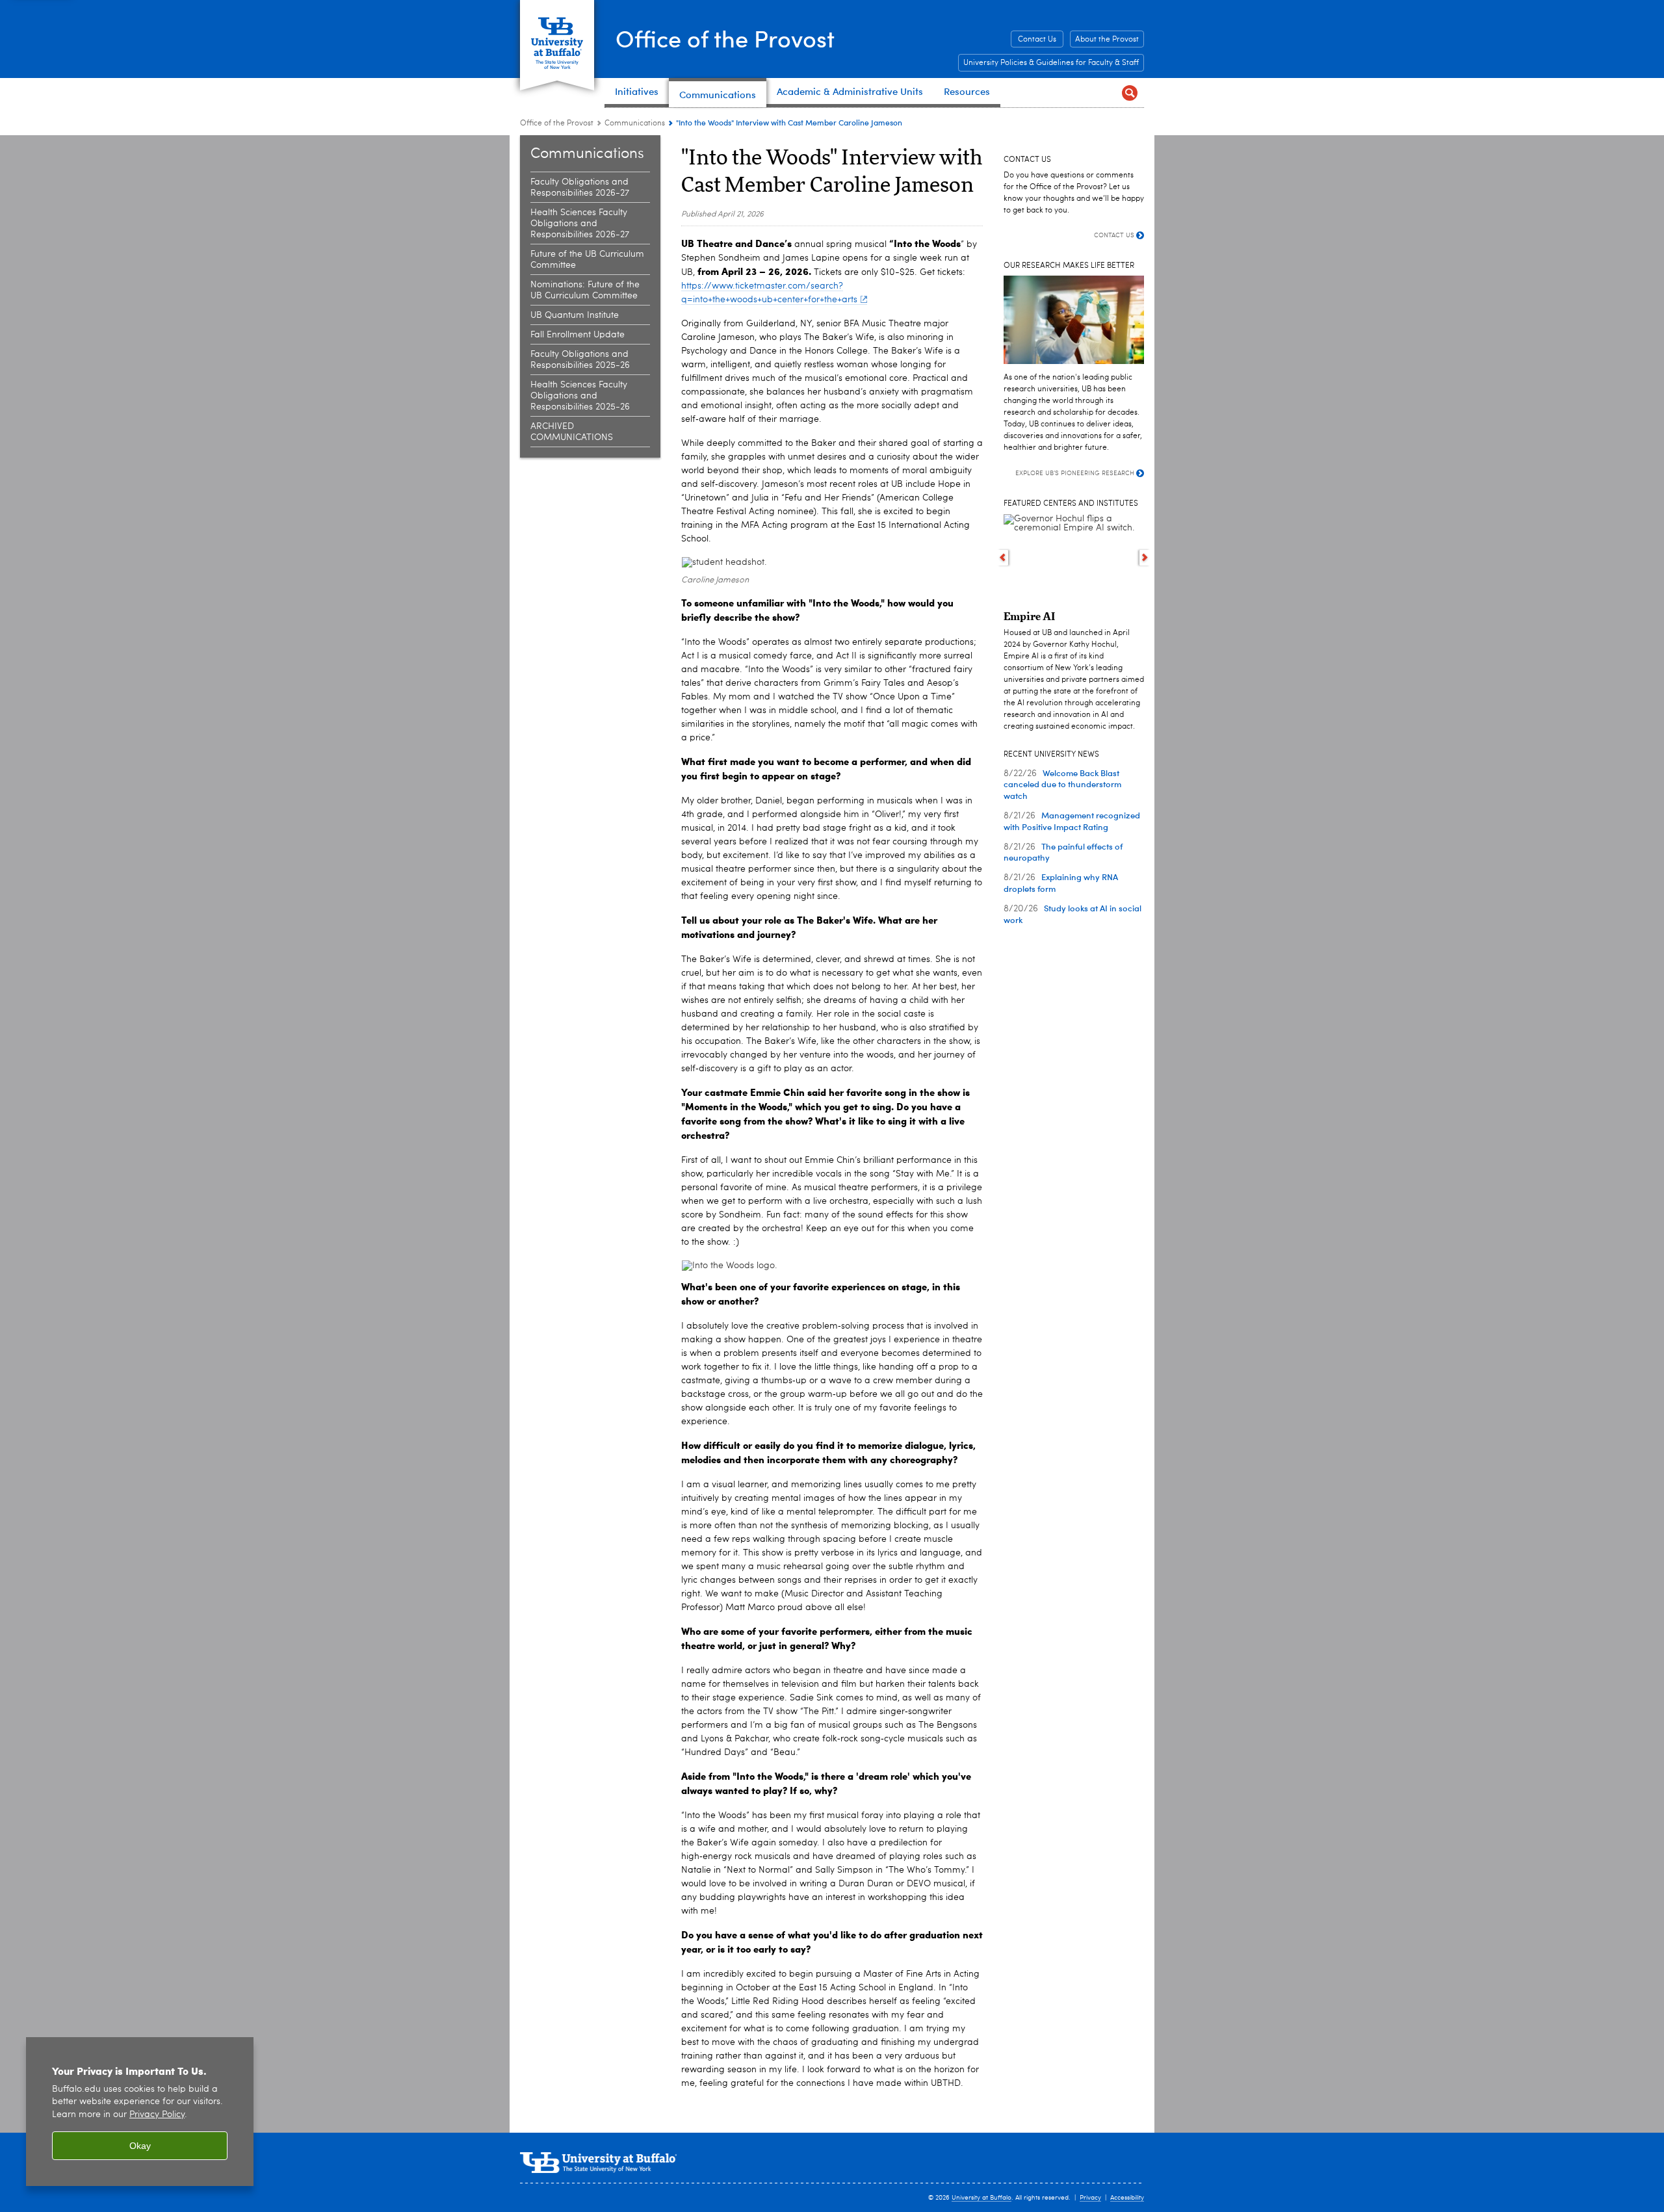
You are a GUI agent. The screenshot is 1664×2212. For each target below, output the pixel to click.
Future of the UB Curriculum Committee (587, 260)
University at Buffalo (981, 2198)
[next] (1145, 558)
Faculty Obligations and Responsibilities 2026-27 (580, 188)
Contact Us (1037, 40)
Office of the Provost (725, 38)
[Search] (1129, 93)
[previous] (1003, 558)
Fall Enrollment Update (578, 335)
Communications (635, 124)
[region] (140, 2112)
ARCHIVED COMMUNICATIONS (572, 432)
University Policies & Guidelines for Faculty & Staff (1051, 63)
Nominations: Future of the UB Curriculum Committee (585, 290)
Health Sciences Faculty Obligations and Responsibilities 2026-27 (580, 224)
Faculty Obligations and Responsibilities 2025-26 (580, 360)
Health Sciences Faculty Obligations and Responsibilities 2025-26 (580, 396)
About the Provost (1107, 40)
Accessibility (1127, 2198)
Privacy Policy (157, 2115)
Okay (140, 2146)
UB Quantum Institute (575, 315)
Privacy (1090, 2198)
